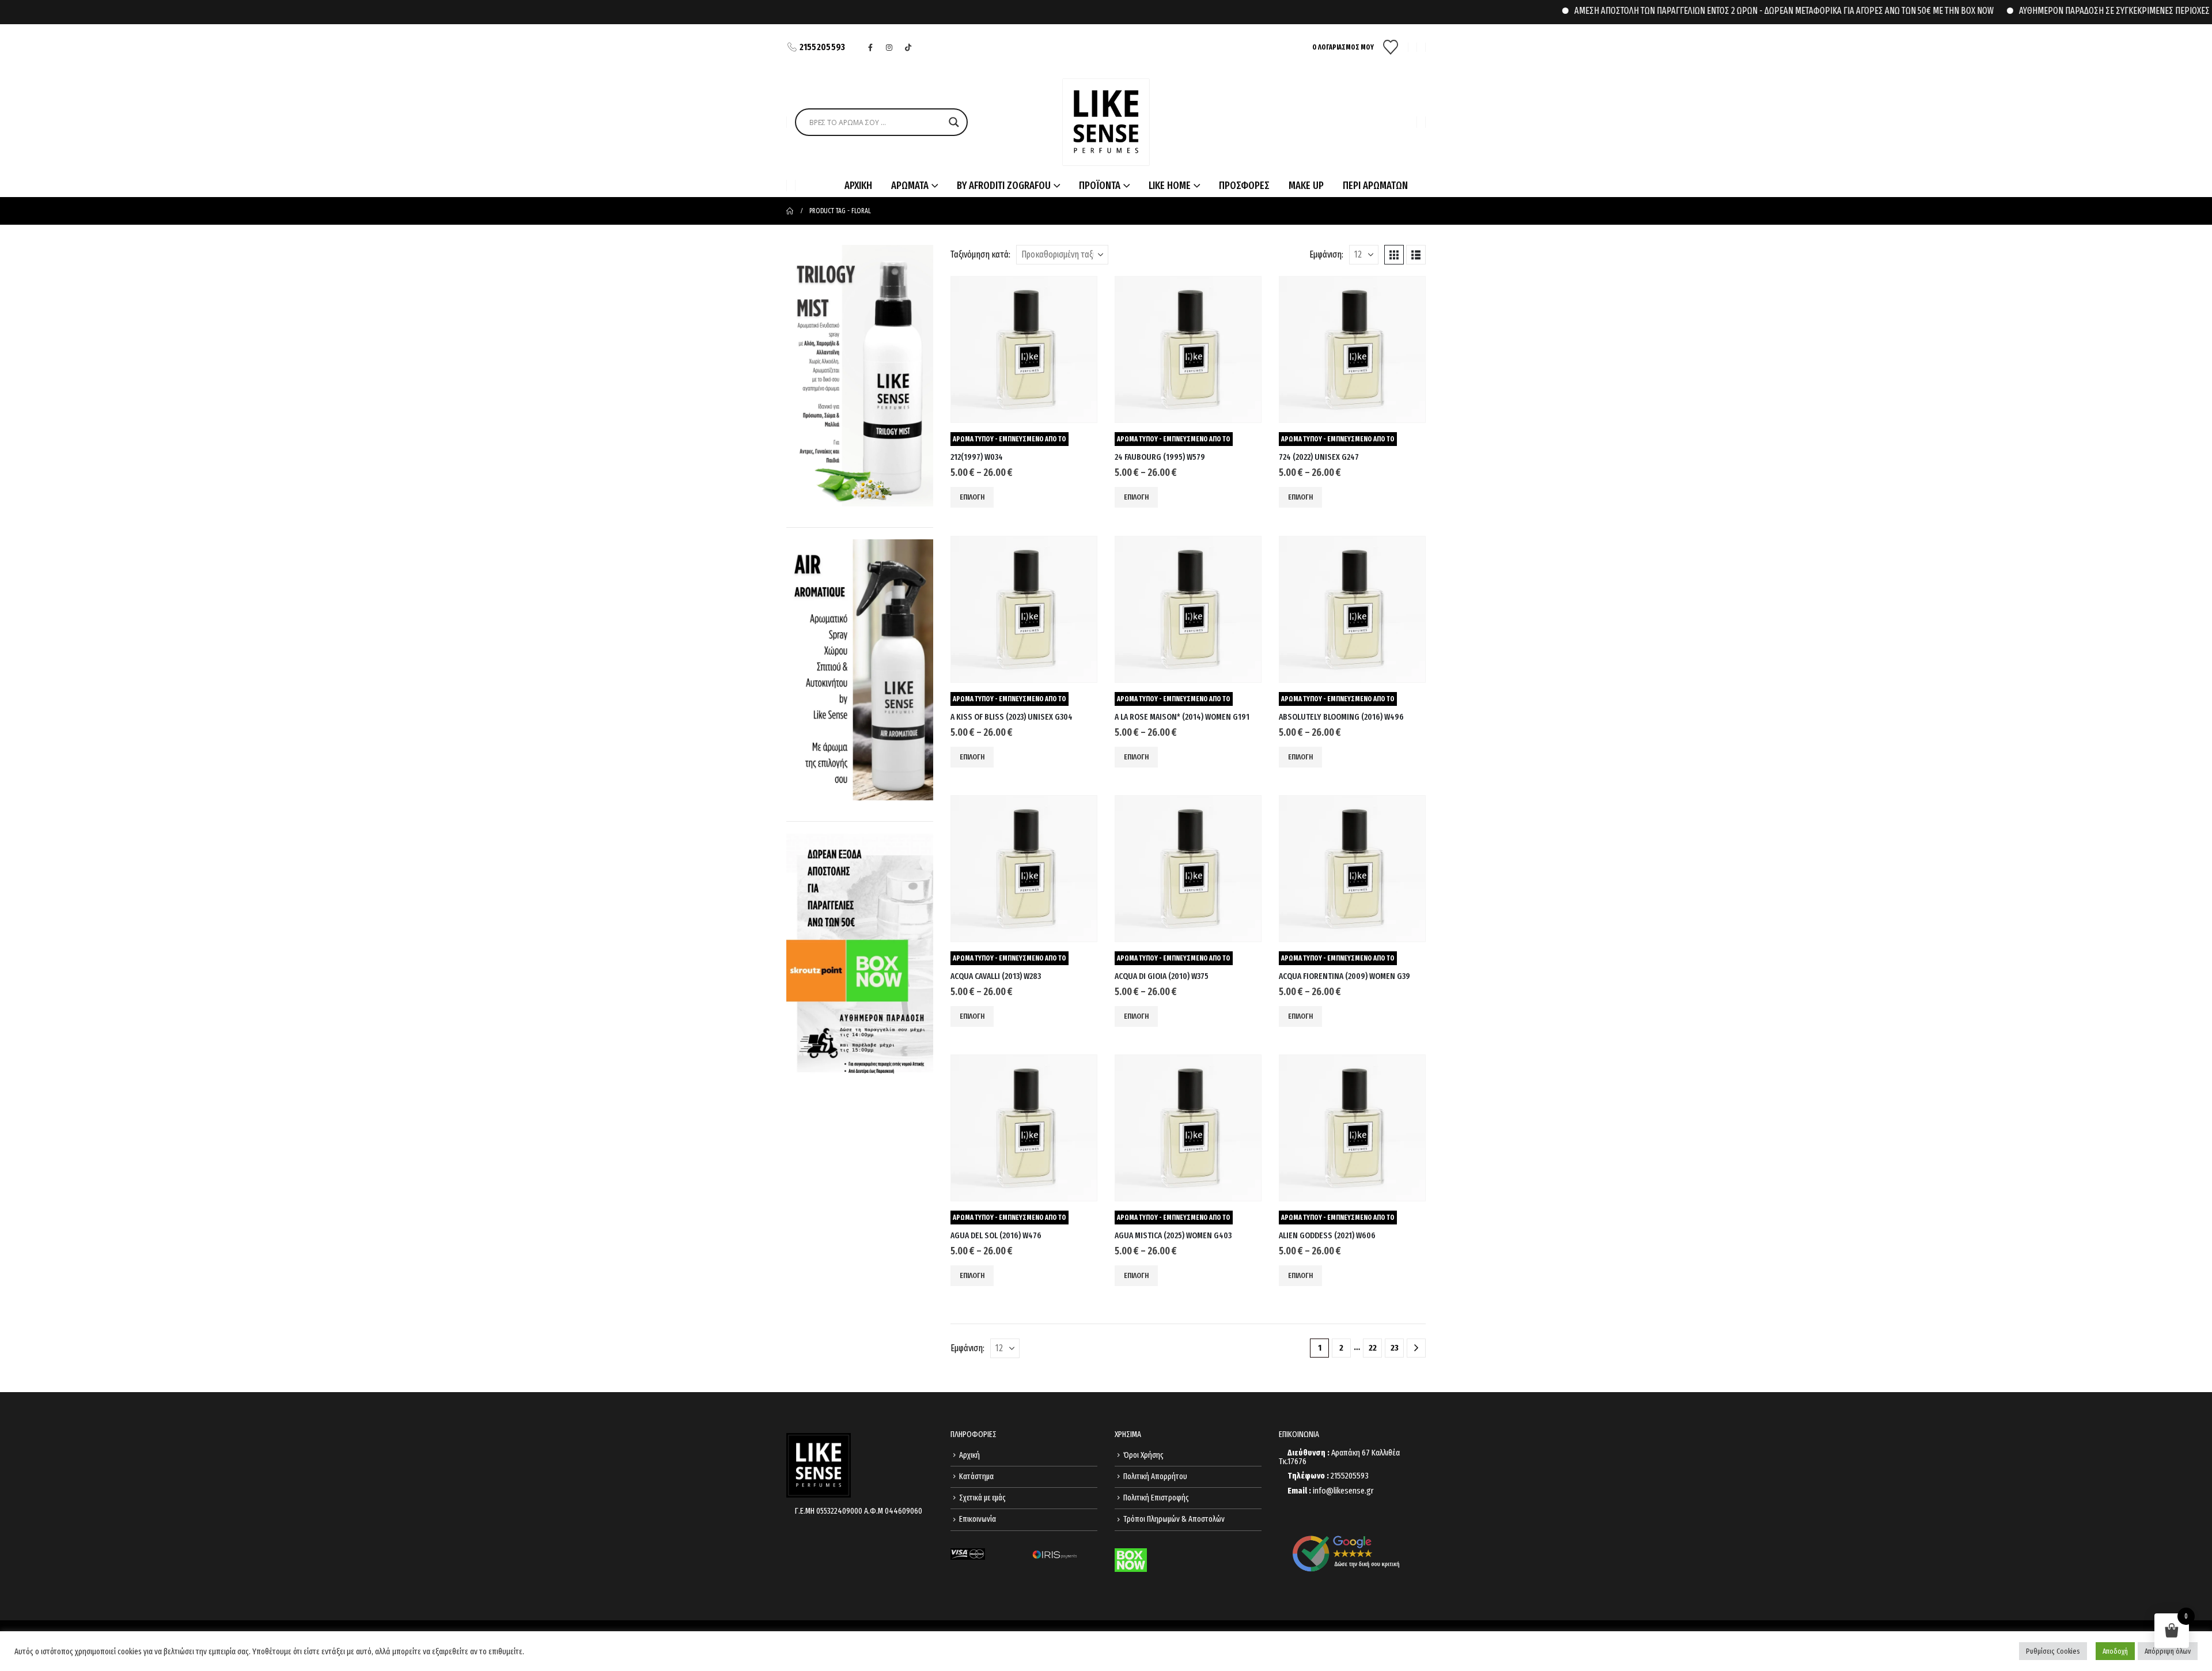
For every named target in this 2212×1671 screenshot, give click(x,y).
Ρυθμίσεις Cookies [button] (2053, 1651)
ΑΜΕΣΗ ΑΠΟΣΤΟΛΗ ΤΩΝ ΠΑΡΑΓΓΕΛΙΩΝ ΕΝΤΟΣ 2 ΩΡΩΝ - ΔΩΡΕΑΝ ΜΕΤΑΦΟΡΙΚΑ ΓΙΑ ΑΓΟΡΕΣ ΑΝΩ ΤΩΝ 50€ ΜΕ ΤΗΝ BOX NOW (1726, 11)
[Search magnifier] (954, 122)
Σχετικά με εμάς (982, 1498)
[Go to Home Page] (790, 211)
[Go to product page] (1024, 349)
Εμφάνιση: (1326, 254)
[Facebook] (870, 47)
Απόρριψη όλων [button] (2168, 1651)
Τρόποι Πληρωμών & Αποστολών (1174, 1519)
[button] (1394, 255)
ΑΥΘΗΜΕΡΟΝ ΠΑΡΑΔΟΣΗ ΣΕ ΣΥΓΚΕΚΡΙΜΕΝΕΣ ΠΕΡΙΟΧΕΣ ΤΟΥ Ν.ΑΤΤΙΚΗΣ (2082, 11)
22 (1373, 1348)
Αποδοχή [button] (2115, 1651)
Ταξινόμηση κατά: (980, 254)
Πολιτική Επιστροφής (1156, 1498)
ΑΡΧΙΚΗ (858, 186)
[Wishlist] (1391, 47)
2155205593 (823, 47)
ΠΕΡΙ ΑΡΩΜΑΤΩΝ (1375, 186)
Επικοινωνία (978, 1519)
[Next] (1416, 1348)
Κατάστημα (976, 1477)
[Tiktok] (908, 47)
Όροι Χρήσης (1143, 1455)
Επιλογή (972, 497)
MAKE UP (1306, 186)
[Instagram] (889, 47)
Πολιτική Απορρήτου (1155, 1477)
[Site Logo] (1106, 122)
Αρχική (969, 1455)
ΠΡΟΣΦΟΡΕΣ (1244, 186)
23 (1395, 1348)
